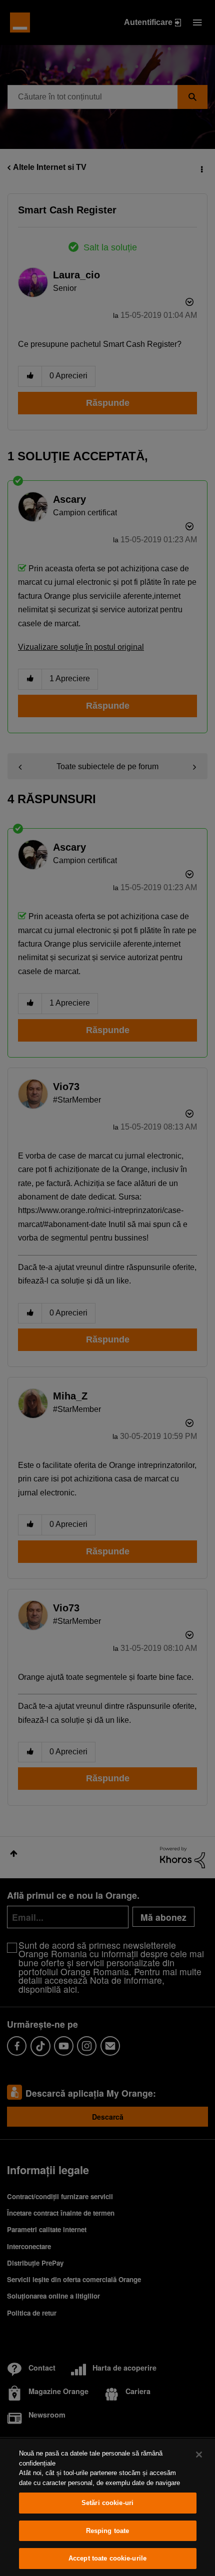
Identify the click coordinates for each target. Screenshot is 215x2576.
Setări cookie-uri (107, 2503)
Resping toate (108, 2531)
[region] (107, 2507)
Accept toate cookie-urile (107, 2558)
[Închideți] (199, 2455)
